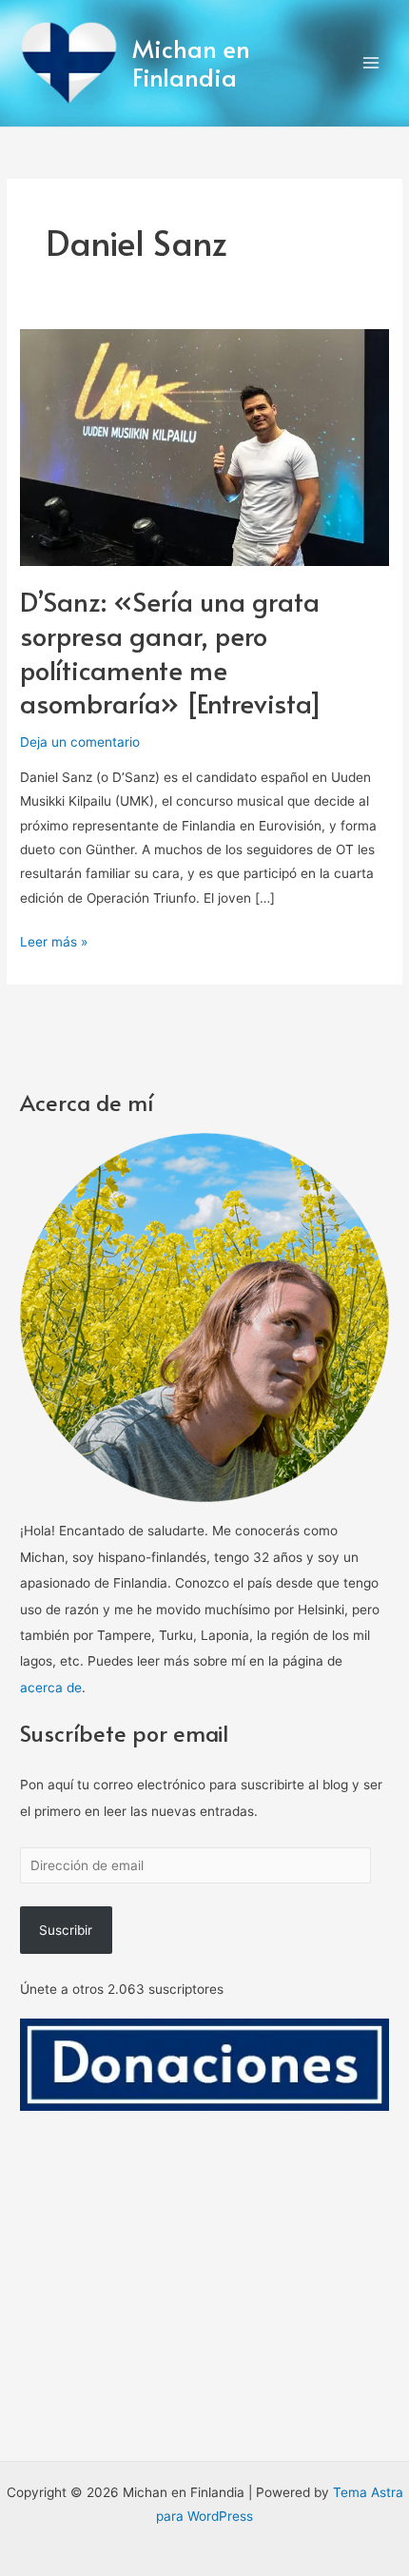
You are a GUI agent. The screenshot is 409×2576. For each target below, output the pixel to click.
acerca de (51, 1688)
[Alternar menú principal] (371, 63)
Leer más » (54, 940)
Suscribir (66, 1930)
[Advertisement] (204, 2325)
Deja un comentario (80, 742)
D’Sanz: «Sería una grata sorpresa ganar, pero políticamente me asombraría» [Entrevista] (171, 652)
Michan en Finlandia (191, 63)
